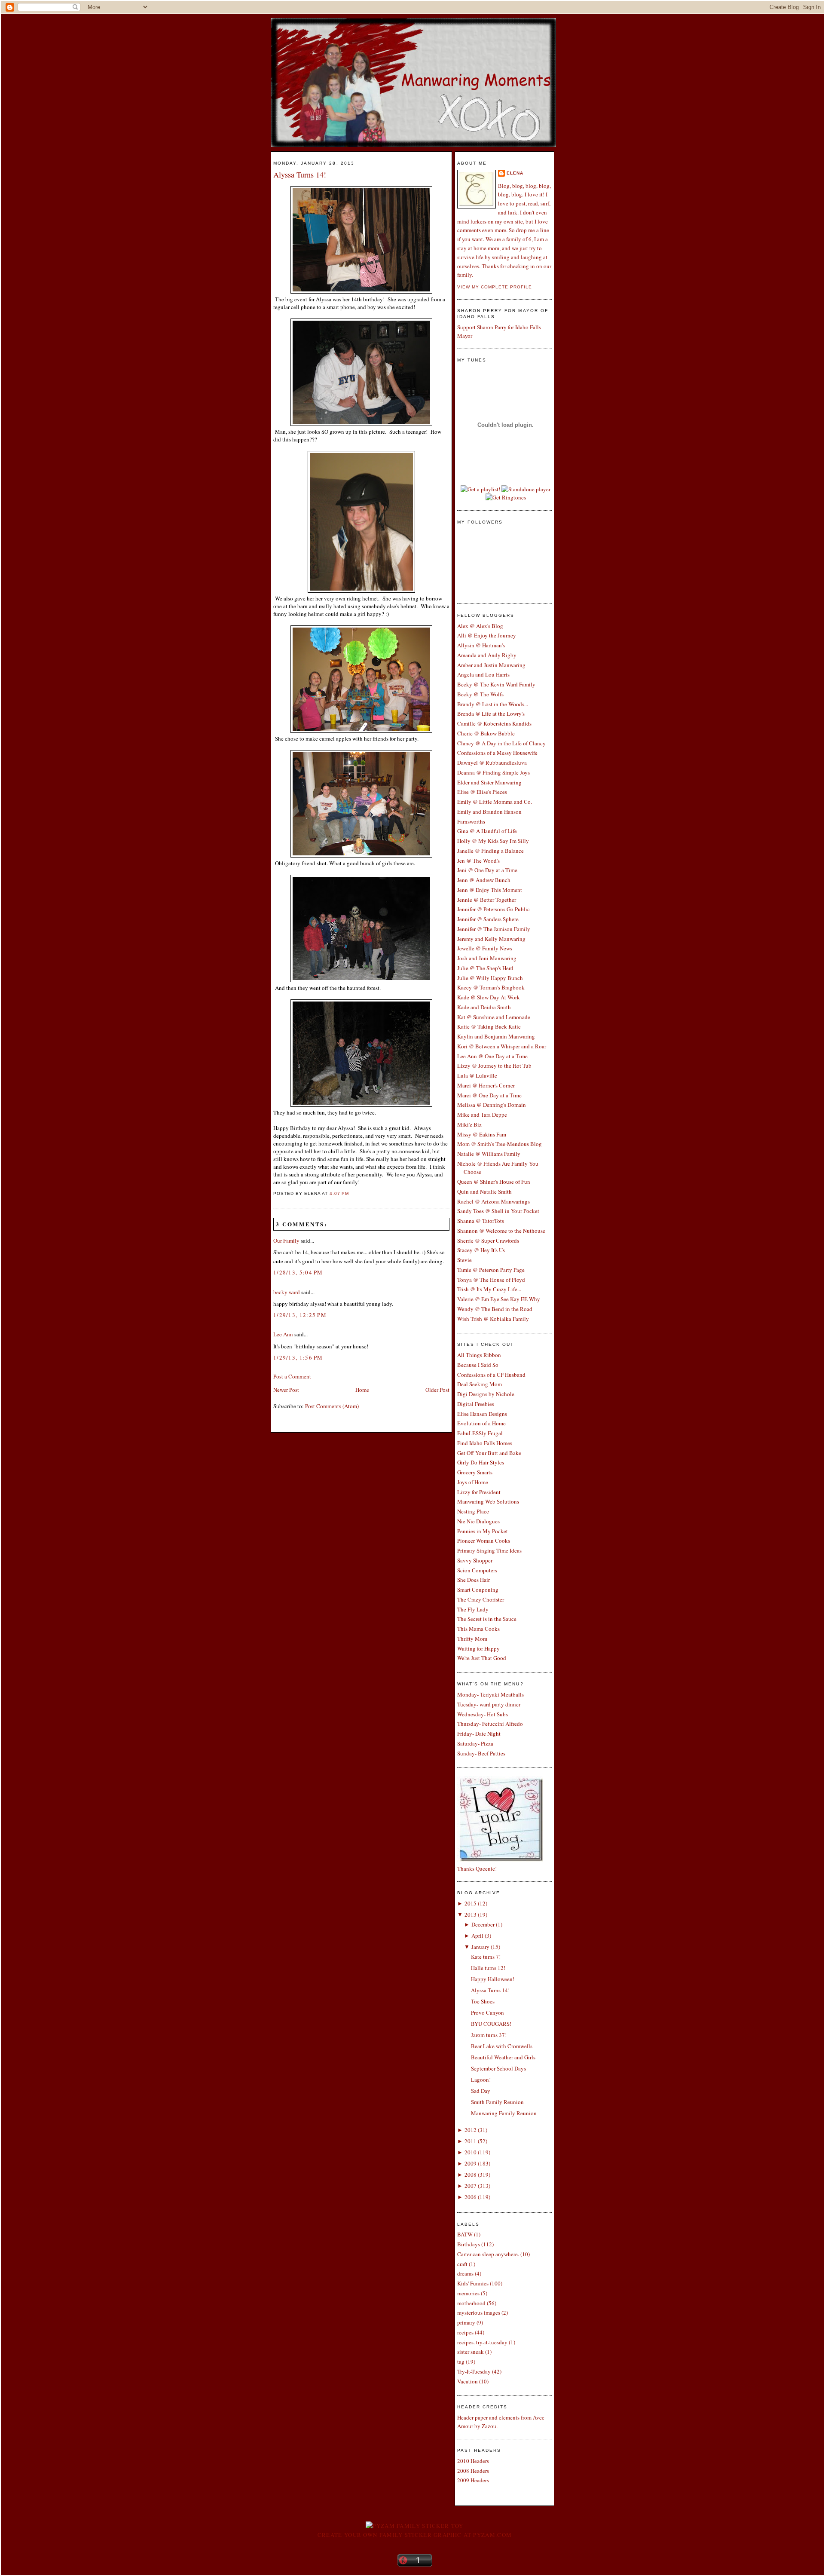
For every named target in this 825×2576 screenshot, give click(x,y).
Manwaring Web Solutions (488, 1501)
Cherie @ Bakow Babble (486, 733)
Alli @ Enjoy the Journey (487, 635)
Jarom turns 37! (489, 2035)
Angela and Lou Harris (483, 674)
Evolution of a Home (481, 1423)
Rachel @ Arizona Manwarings (493, 1201)
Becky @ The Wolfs (480, 694)
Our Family (286, 1241)
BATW (465, 2234)
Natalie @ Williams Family (489, 1154)
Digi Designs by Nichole (486, 1394)
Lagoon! (481, 2080)
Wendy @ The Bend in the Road (495, 1309)
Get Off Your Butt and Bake (489, 1453)
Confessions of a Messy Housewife (497, 753)
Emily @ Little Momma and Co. (495, 802)
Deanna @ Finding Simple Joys (493, 772)
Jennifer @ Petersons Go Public (493, 909)
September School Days (498, 2068)
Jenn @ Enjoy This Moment (490, 890)
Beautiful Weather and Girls (503, 2057)
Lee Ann (283, 1334)
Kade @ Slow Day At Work (489, 997)
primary (466, 2322)
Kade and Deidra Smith (484, 1007)
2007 (471, 2186)
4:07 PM (339, 1193)
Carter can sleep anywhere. (488, 2254)
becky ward (287, 1292)
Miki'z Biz (469, 1124)
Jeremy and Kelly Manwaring (491, 939)
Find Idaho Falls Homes (485, 1443)
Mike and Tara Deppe (482, 1115)
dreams (465, 2273)
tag (461, 2362)
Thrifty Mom (472, 1639)
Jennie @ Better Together (487, 900)
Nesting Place (473, 1511)
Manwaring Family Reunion (504, 2113)
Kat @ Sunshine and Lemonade (494, 1017)
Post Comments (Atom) (332, 1406)
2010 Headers (473, 2461)
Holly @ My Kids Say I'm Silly (493, 841)
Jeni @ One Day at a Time (487, 870)
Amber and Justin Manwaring (491, 665)
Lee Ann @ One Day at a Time (492, 1056)
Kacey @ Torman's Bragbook (491, 987)
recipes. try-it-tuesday (482, 2342)
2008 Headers (473, 2471)
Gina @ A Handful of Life (487, 831)
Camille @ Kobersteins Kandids (494, 723)
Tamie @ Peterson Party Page (491, 1270)
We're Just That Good (482, 1658)
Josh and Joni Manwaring (487, 958)
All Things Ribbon (479, 1355)
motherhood (471, 2303)
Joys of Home (473, 1482)
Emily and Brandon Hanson (489, 812)
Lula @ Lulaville (477, 1075)
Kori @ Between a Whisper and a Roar (502, 1046)
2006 (471, 2197)
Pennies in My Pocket (483, 1531)
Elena (515, 173)
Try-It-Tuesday (474, 2371)
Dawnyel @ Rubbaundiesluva (492, 763)
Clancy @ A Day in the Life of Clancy (501, 743)
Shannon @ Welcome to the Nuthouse (501, 1231)
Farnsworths (471, 821)
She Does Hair (474, 1580)
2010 (471, 2152)
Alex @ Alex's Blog (480, 626)
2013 (471, 1914)
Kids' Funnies (473, 2283)
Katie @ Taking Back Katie (489, 1026)
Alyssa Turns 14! (300, 175)
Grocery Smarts (475, 1472)
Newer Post (286, 1390)
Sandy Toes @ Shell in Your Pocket (498, 1211)
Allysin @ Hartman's (481, 645)
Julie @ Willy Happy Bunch (490, 978)
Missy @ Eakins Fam (482, 1134)
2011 (471, 2141)
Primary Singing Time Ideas (489, 1550)
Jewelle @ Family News (485, 948)
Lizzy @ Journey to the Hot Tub (494, 1066)
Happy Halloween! (493, 1979)
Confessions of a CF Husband (491, 1375)
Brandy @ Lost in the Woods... (493, 704)
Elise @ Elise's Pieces (482, 792)
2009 (471, 2163)
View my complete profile (495, 287)
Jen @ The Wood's (478, 861)
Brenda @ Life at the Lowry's (491, 714)
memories (468, 2293)
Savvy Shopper (475, 1560)
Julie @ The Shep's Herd (485, 968)
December (483, 1924)
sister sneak (471, 2352)
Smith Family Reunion (497, 2102)
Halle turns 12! (488, 1968)
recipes (465, 2332)
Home (362, 1390)
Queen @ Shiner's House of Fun (494, 1182)
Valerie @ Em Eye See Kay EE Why (499, 1299)
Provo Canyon (487, 2012)
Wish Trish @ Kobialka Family (493, 1319)
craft (462, 2264)
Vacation (467, 2381)
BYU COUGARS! (491, 2024)
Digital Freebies (476, 1404)
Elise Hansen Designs (482, 1414)
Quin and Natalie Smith (484, 1192)
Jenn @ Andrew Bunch (484, 880)
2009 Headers (473, 2480)
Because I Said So (478, 1365)
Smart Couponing (478, 1590)
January (480, 1947)
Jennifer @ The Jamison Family (494, 929)
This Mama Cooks (478, 1629)
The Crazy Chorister (481, 1599)
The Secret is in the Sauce (487, 1619)
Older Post (437, 1390)
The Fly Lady (473, 1609)
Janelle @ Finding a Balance (490, 851)
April (477, 1936)
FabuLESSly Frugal (480, 1433)
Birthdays (469, 2244)
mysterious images (479, 2313)
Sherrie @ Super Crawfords (488, 1241)
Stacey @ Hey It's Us (481, 1250)
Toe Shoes (483, 2001)
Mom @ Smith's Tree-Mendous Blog (500, 1144)
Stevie (464, 1260)
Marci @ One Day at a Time (489, 1095)
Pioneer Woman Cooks (484, 1541)
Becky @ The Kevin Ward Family (496, 684)
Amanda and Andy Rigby (487, 655)
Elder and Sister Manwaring (489, 782)
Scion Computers (477, 1570)
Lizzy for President (479, 1492)
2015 (471, 1903)
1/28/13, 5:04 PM (298, 1272)
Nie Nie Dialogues (478, 1521)
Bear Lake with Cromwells (502, 2046)
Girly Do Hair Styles (481, 1462)
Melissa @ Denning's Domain (492, 1105)
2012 (471, 2130)
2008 (471, 2175)
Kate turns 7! (486, 1957)
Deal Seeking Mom (480, 1384)
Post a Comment (292, 1376)
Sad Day (481, 2091)
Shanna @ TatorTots (481, 1221)
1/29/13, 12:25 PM (300, 1315)
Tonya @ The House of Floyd (491, 1280)
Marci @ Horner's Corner (486, 1085)
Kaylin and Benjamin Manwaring (496, 1036)
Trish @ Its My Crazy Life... (489, 1289)
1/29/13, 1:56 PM (298, 1357)
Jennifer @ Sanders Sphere (488, 919)
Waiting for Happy (478, 1648)
